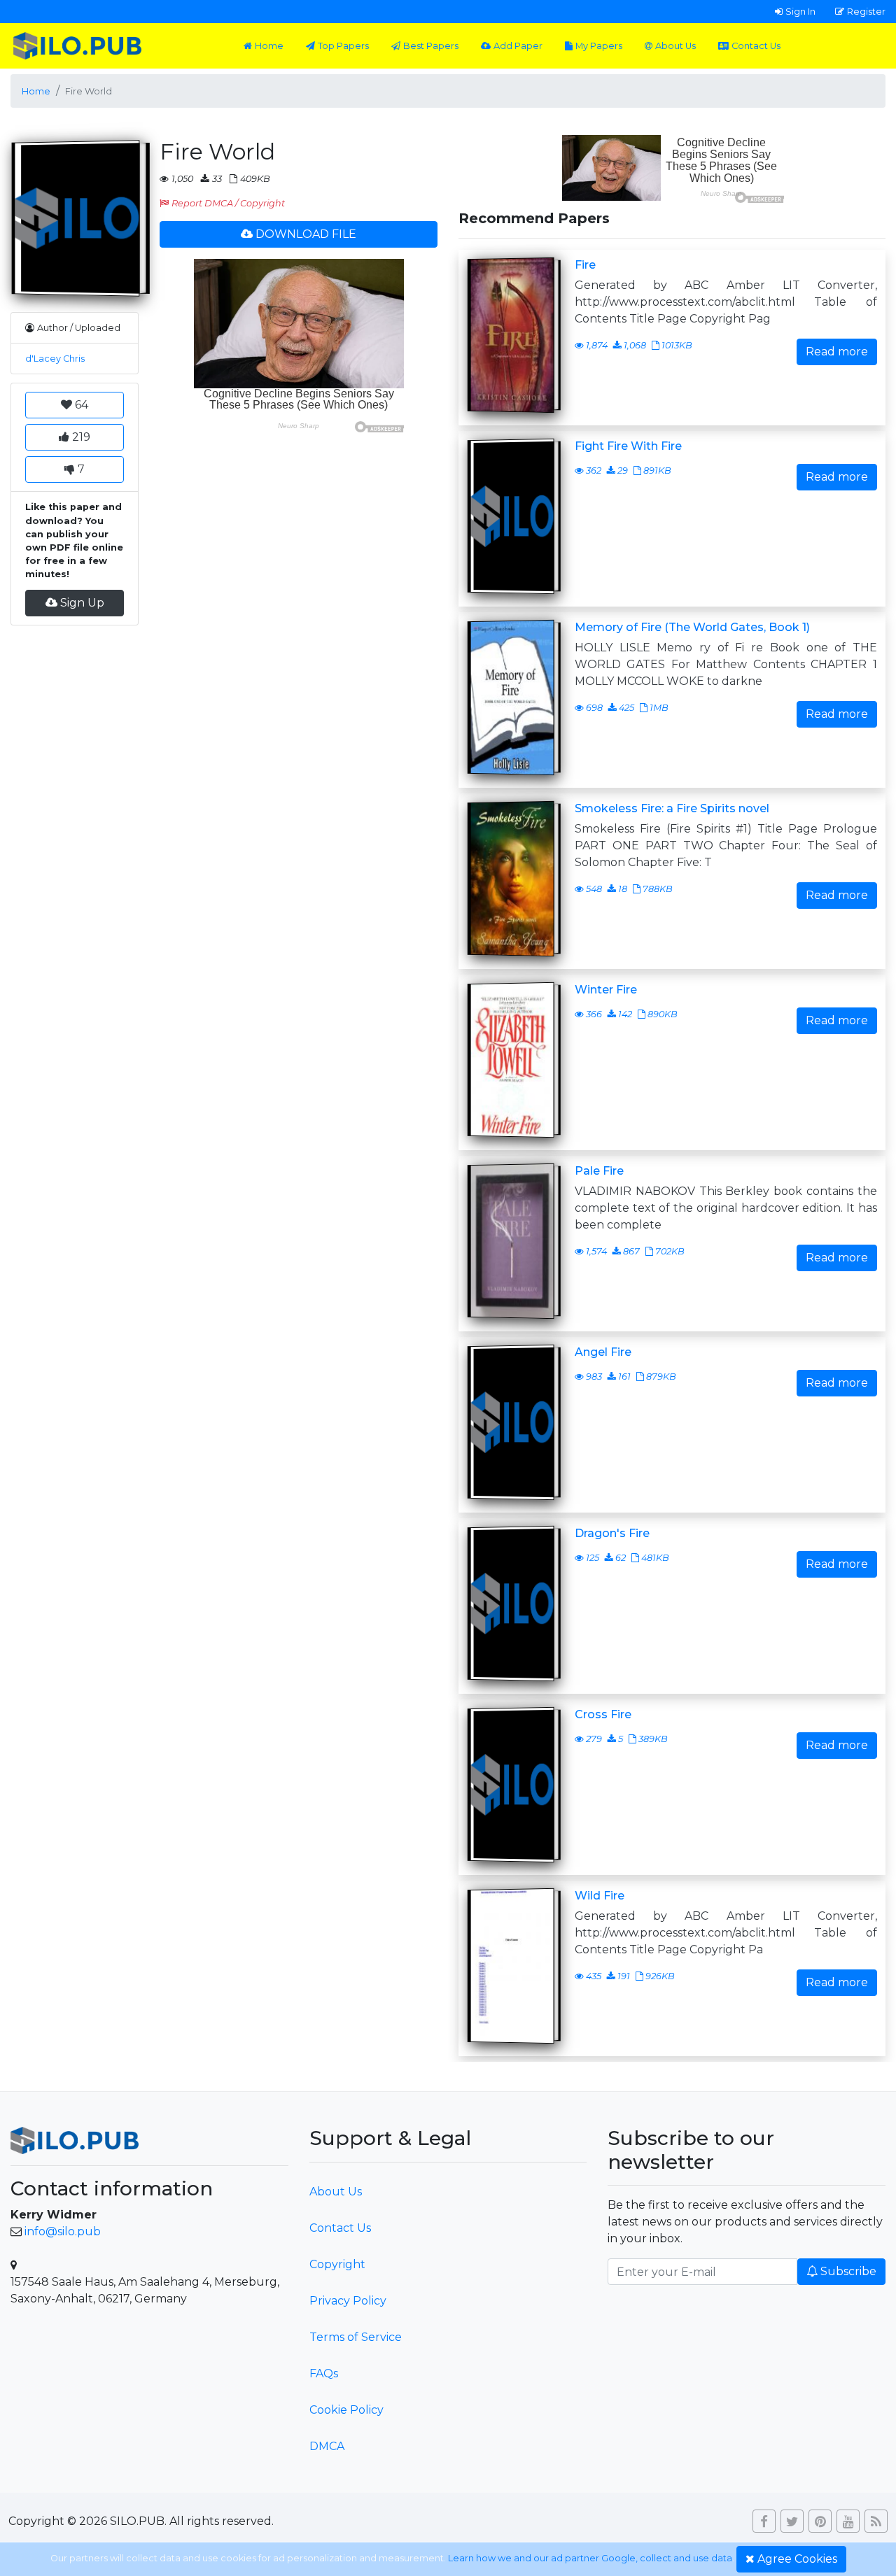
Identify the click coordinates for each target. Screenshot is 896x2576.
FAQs (324, 2373)
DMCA (327, 2446)
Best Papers (431, 46)
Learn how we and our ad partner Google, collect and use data (590, 2558)
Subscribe (848, 2271)
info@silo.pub (63, 2231)
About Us (675, 46)
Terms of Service (356, 2337)
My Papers (599, 46)
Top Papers (343, 46)
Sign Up (82, 603)
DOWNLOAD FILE (306, 234)
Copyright (337, 2264)
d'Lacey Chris (55, 359)
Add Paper (518, 46)
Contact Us (756, 46)
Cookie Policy (346, 2410)
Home (269, 46)
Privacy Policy (348, 2301)
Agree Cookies (797, 2559)
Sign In (800, 11)
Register (866, 11)
